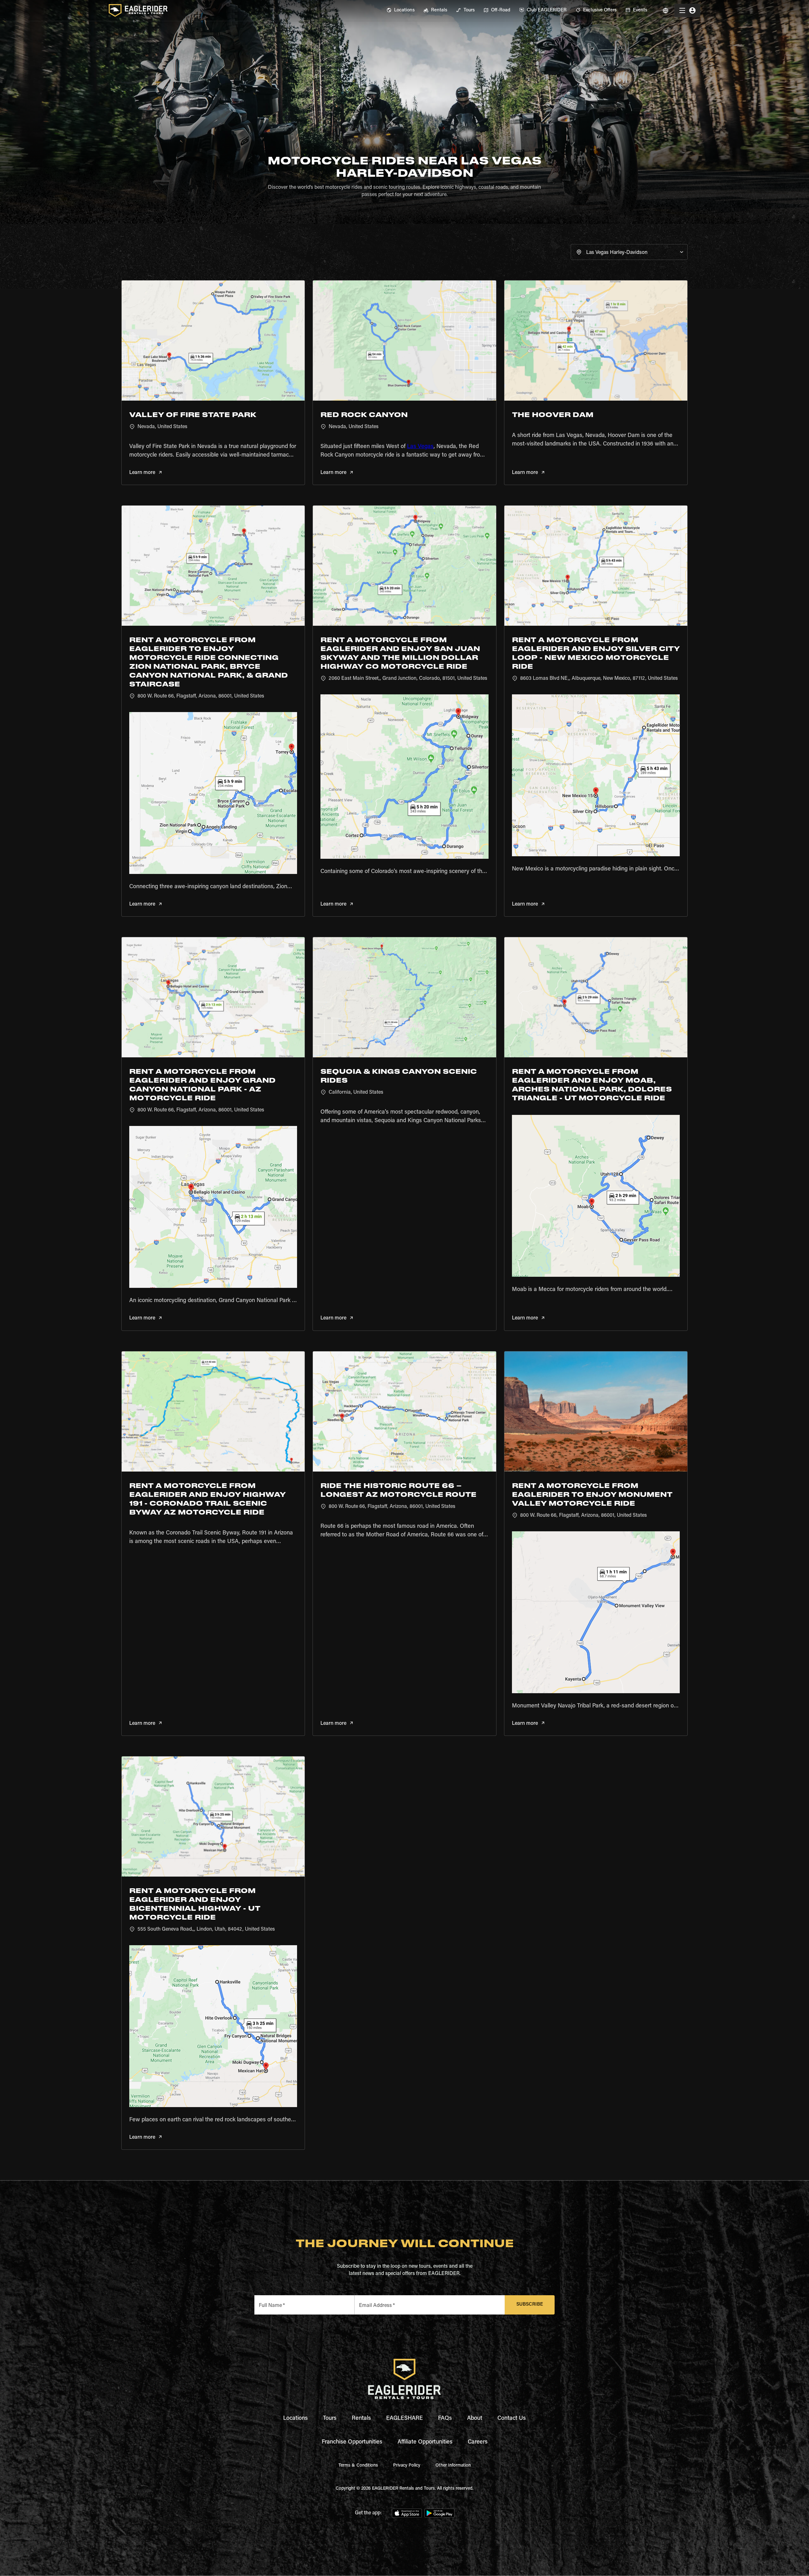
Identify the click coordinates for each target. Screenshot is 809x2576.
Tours (330, 2419)
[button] (629, 252)
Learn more (142, 473)
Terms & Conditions (358, 2466)
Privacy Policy (407, 2466)
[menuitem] (401, 10)
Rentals (361, 2419)
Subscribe (530, 2305)
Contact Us (512, 2419)
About (475, 2419)
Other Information (453, 2466)
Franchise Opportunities (352, 2442)
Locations (295, 2419)
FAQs (445, 2419)
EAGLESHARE (404, 2419)
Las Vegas (420, 447)
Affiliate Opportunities (425, 2442)
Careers (478, 2442)
